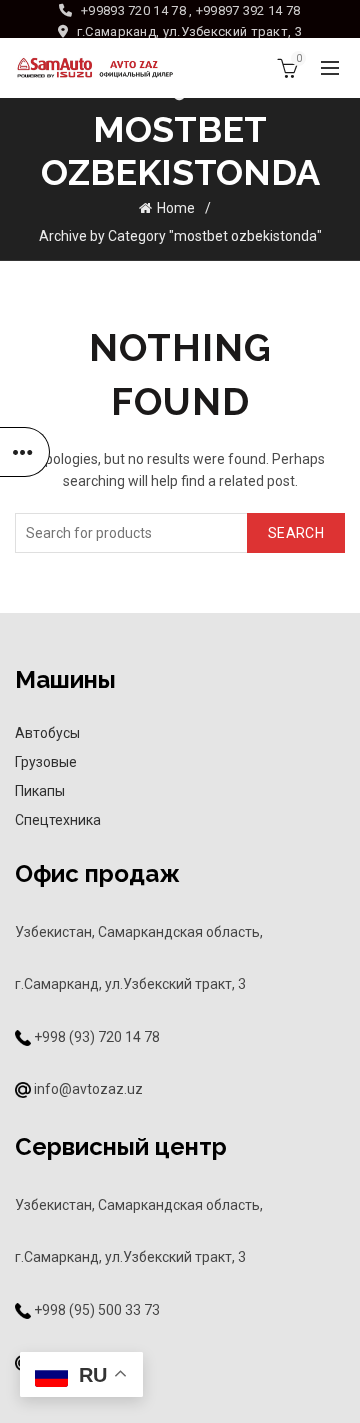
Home (176, 208)
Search (296, 533)
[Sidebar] (25, 452)
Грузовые (46, 762)
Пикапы (40, 791)
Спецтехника (58, 820)
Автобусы (47, 733)
